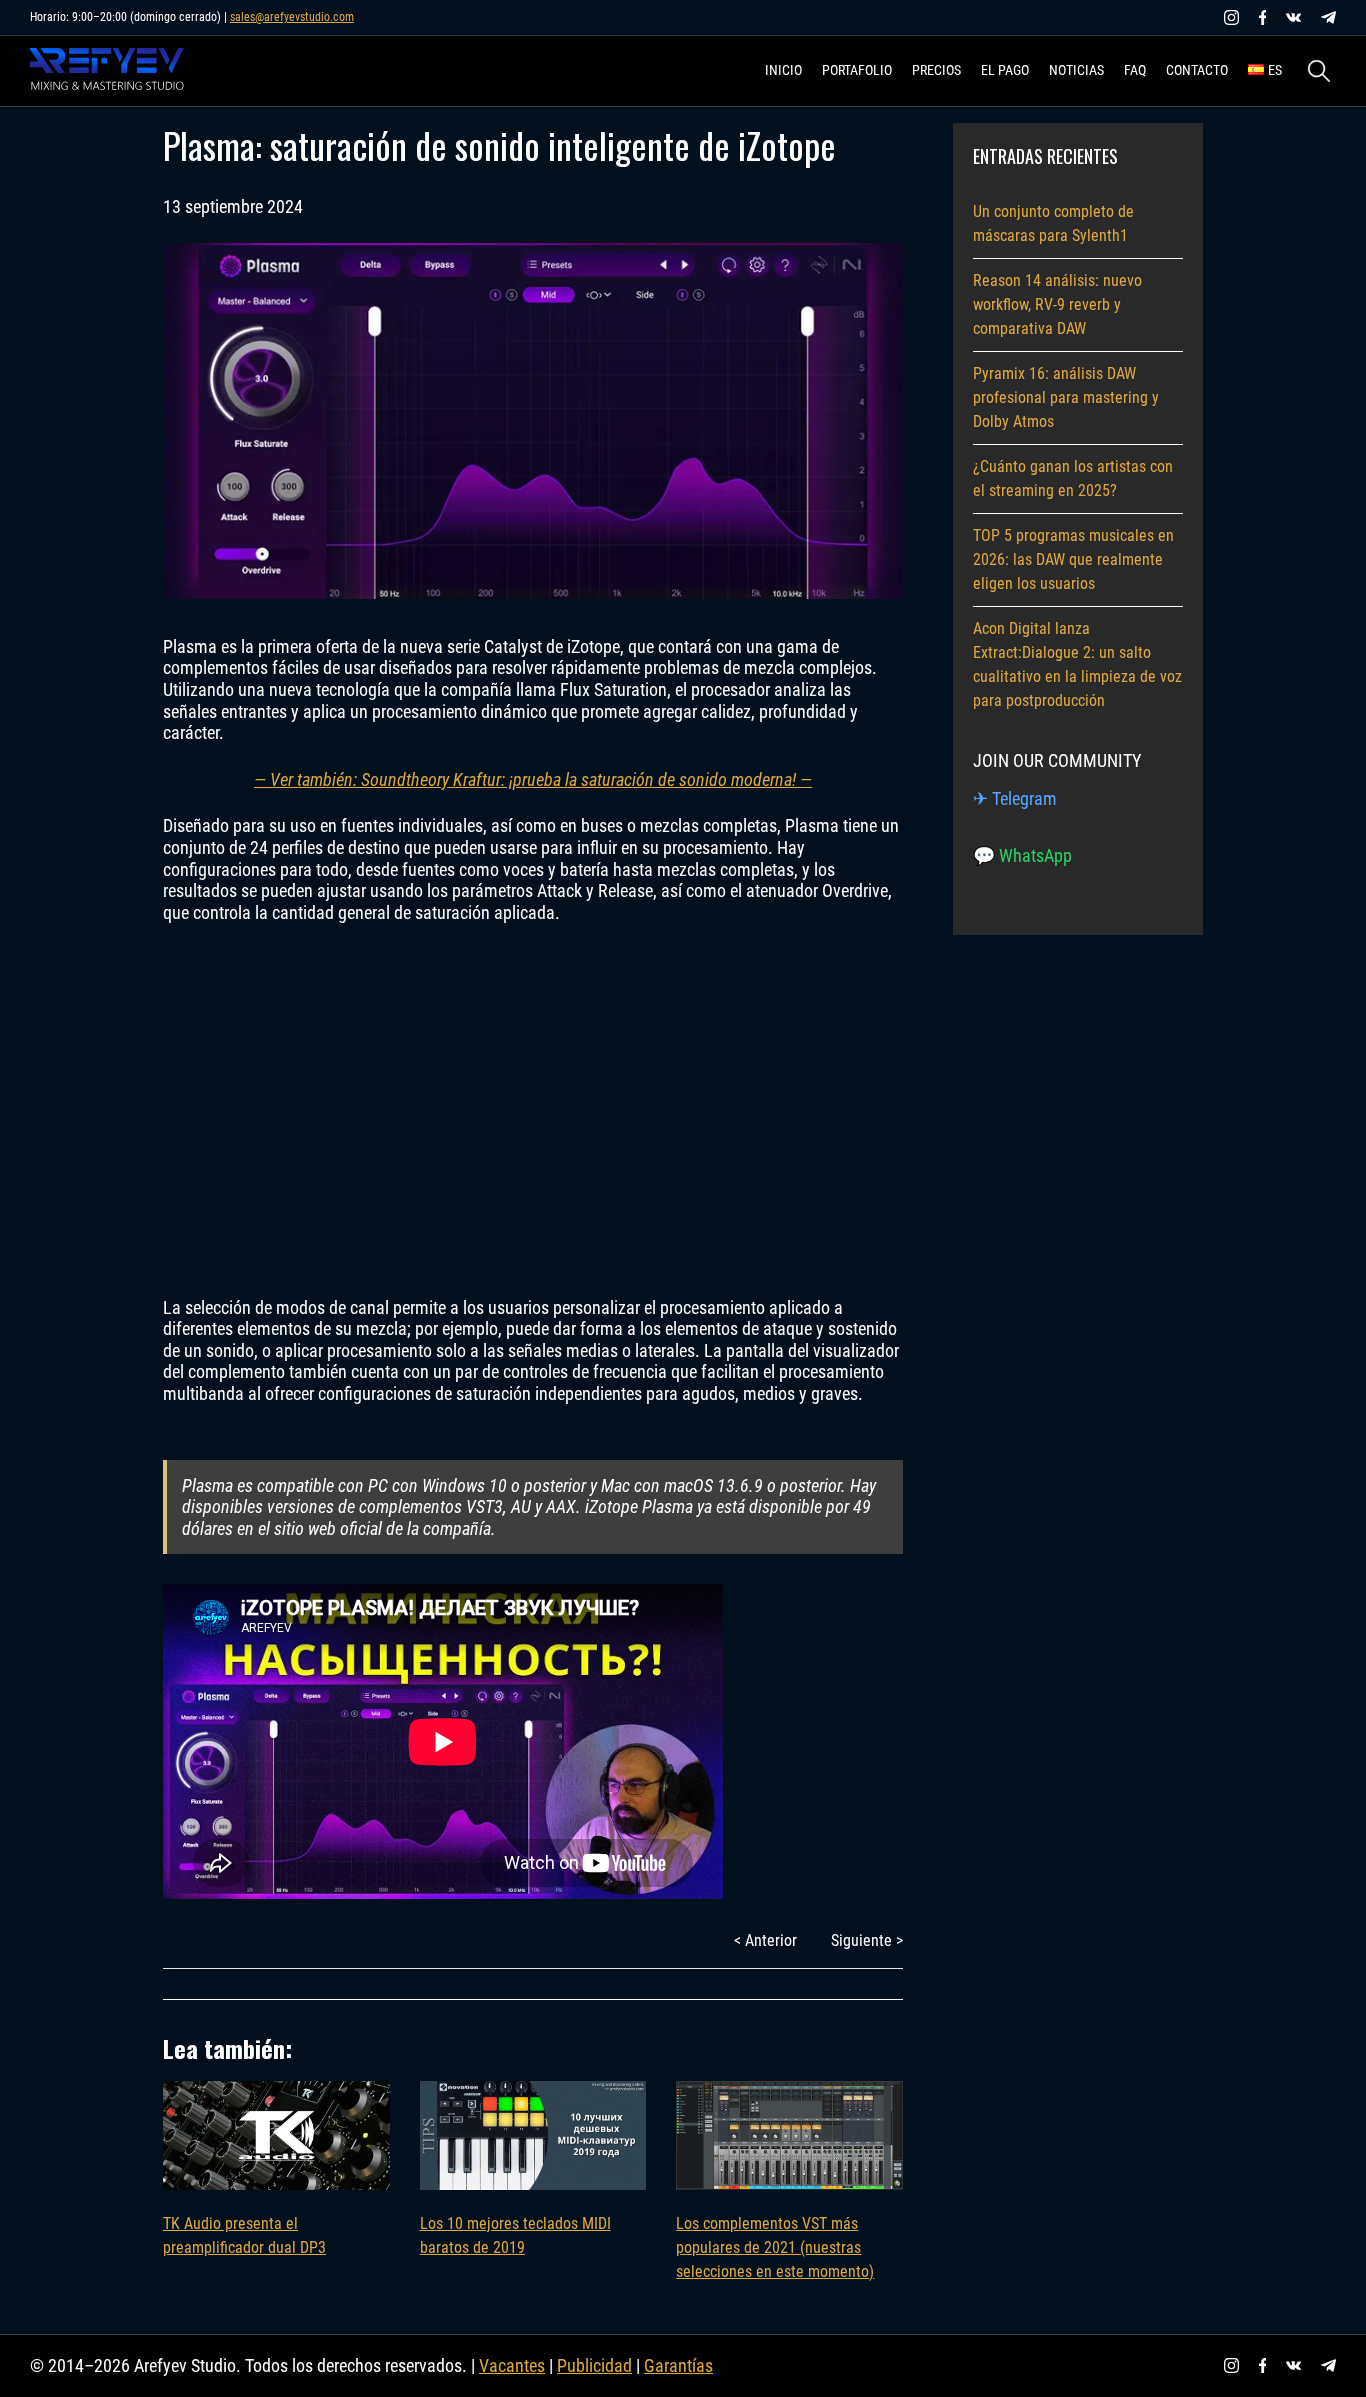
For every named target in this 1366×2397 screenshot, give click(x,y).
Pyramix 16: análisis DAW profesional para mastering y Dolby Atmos (1066, 397)
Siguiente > (867, 1940)
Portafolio (857, 70)
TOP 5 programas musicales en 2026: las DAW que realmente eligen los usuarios (1073, 559)
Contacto (1197, 70)
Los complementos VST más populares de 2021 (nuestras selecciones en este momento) (775, 2247)
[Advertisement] (533, 1110)
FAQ (1135, 70)
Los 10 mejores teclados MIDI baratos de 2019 (515, 2235)
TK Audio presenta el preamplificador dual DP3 (244, 2235)
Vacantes (512, 2365)
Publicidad (594, 2365)
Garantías (678, 2365)
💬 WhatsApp (1022, 855)
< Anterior (765, 1940)
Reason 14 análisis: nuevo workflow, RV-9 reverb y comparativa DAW (1057, 304)
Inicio (783, 70)
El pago (1005, 70)
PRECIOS (936, 70)
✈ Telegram (1015, 798)
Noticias (1076, 70)
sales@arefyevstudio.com (292, 17)
